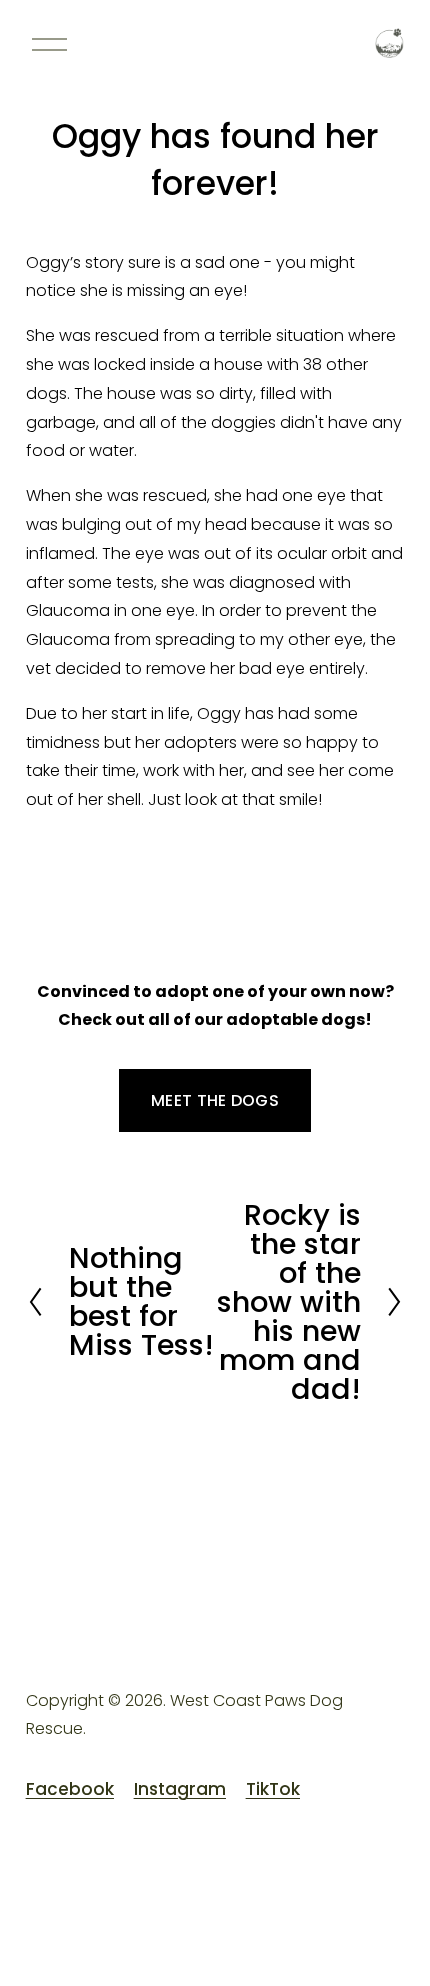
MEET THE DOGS (215, 1100)
